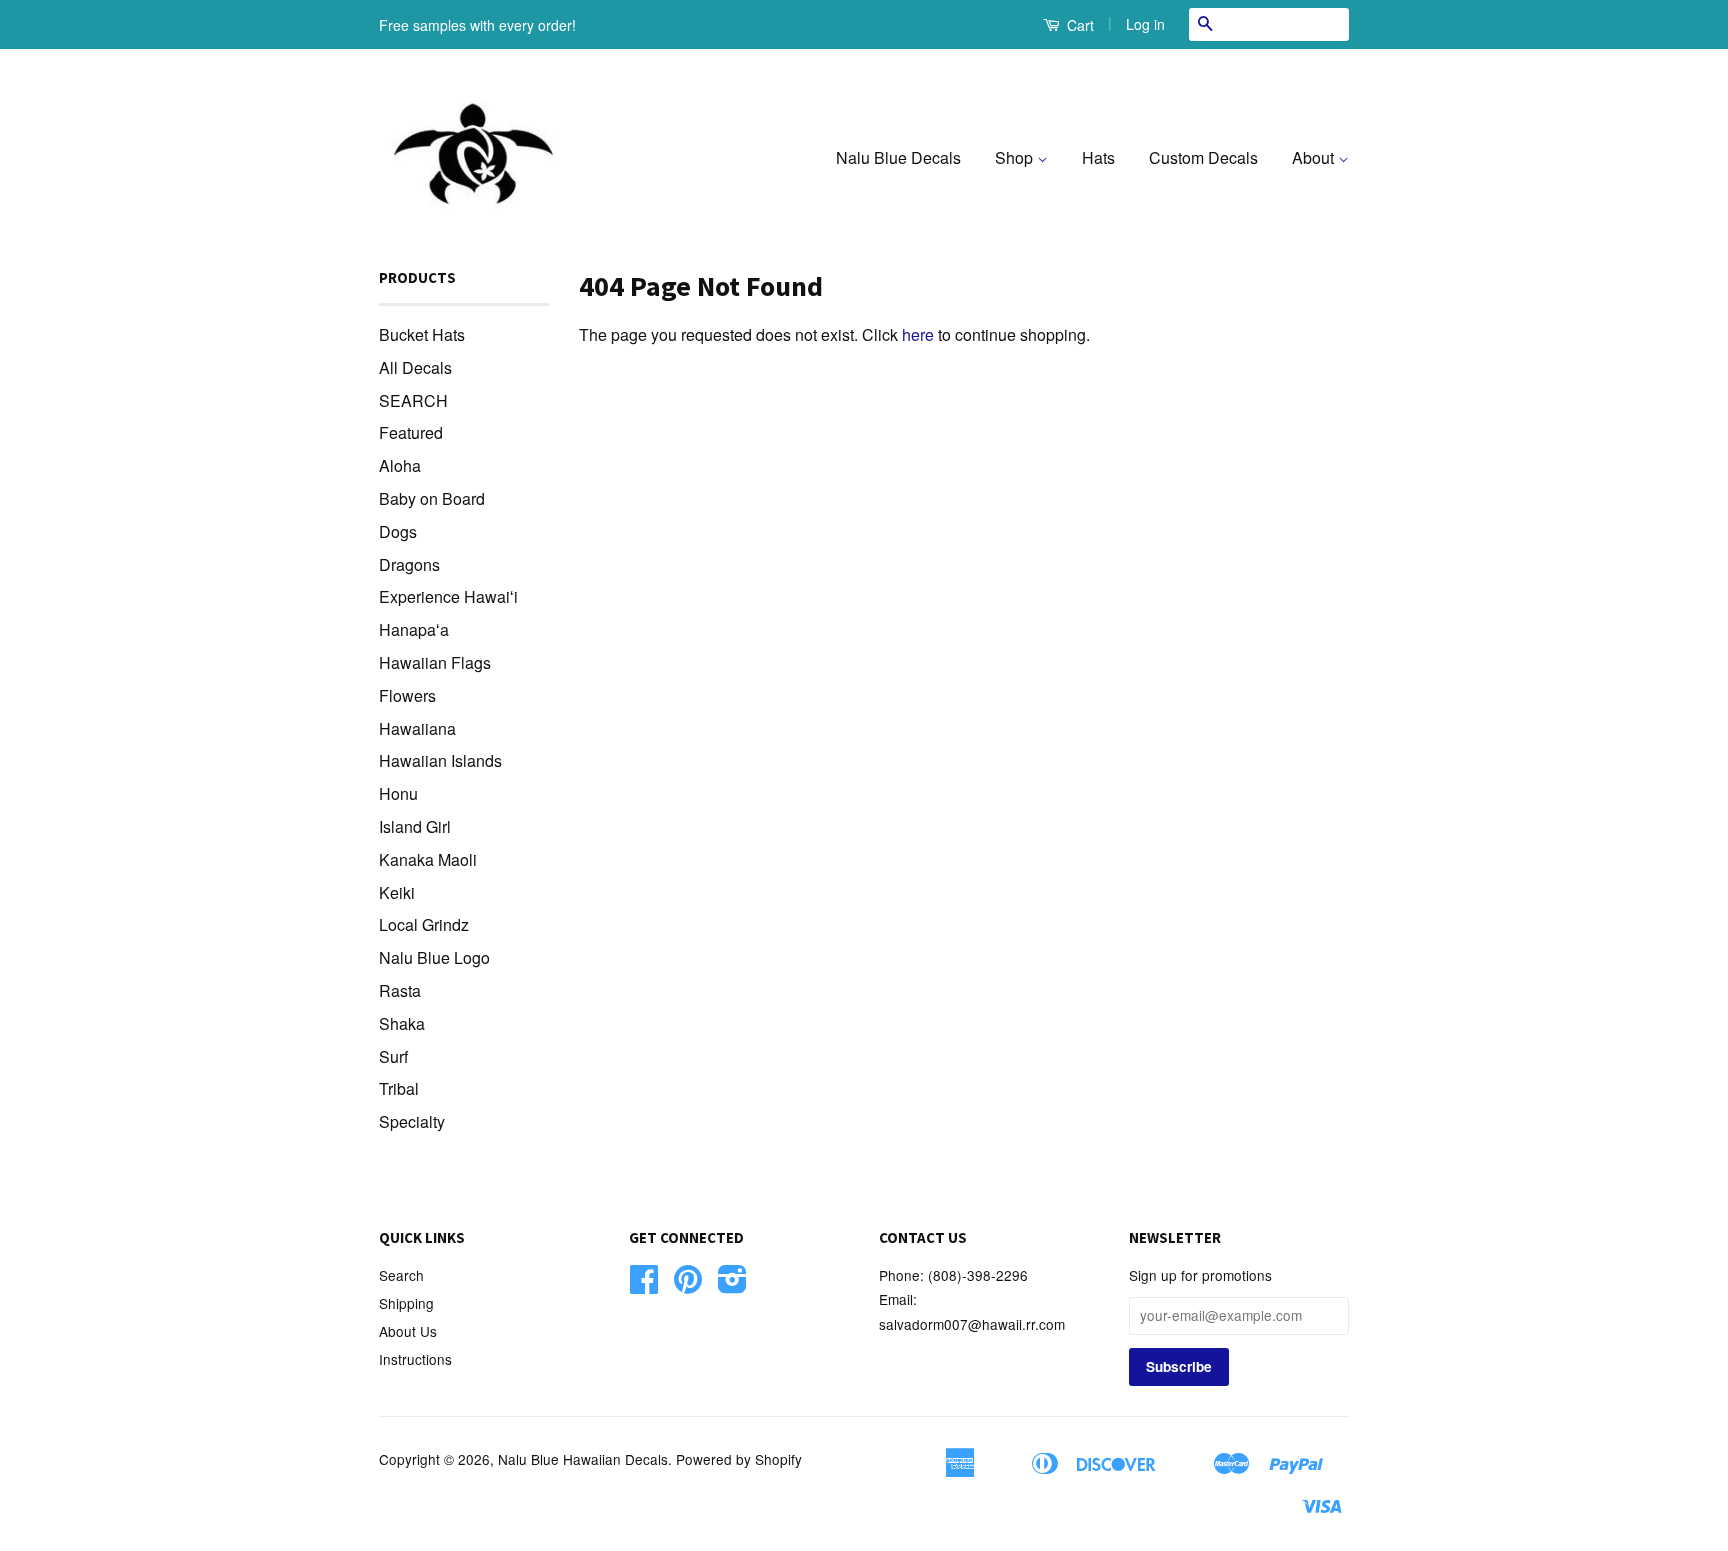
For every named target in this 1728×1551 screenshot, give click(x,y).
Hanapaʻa (414, 629)
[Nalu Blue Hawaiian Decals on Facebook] (644, 1285)
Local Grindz (424, 924)
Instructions (415, 1359)
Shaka (402, 1023)
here (918, 334)
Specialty (412, 1121)
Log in (1145, 24)
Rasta (400, 990)
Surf (393, 1056)
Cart (1078, 25)
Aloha (400, 465)
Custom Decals (1203, 157)
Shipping (406, 1303)
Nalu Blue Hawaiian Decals (583, 1459)
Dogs (398, 531)
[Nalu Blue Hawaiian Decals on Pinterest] (688, 1285)
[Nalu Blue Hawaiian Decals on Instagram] (732, 1285)
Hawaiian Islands (440, 760)
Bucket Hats (422, 334)
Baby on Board (432, 498)
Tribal (399, 1088)
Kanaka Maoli (428, 859)
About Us (408, 1331)
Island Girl (415, 826)
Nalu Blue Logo (434, 957)
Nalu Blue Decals (898, 157)
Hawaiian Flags (435, 662)
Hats (1098, 157)
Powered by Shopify (739, 1459)
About (1315, 157)
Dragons (409, 564)
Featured (411, 432)
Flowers (407, 695)
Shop (1016, 157)
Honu (398, 793)
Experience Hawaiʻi (448, 596)
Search (401, 1275)
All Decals (415, 367)
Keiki (397, 892)
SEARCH (413, 400)
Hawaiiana (417, 728)
